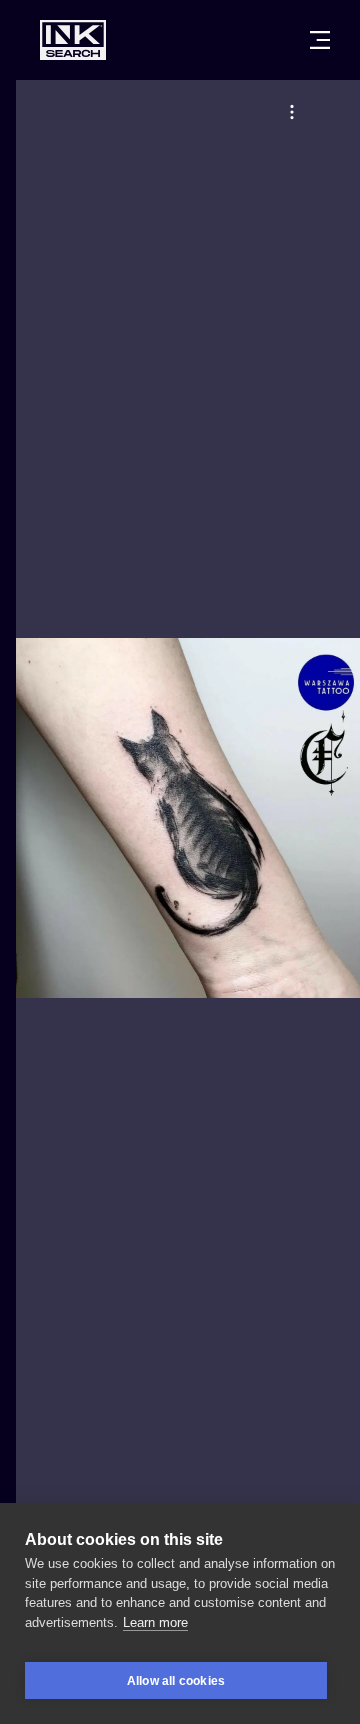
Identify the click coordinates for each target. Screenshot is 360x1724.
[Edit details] (292, 112)
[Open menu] (320, 40)
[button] (292, 112)
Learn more (155, 1622)
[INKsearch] (73, 40)
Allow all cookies (176, 1681)
